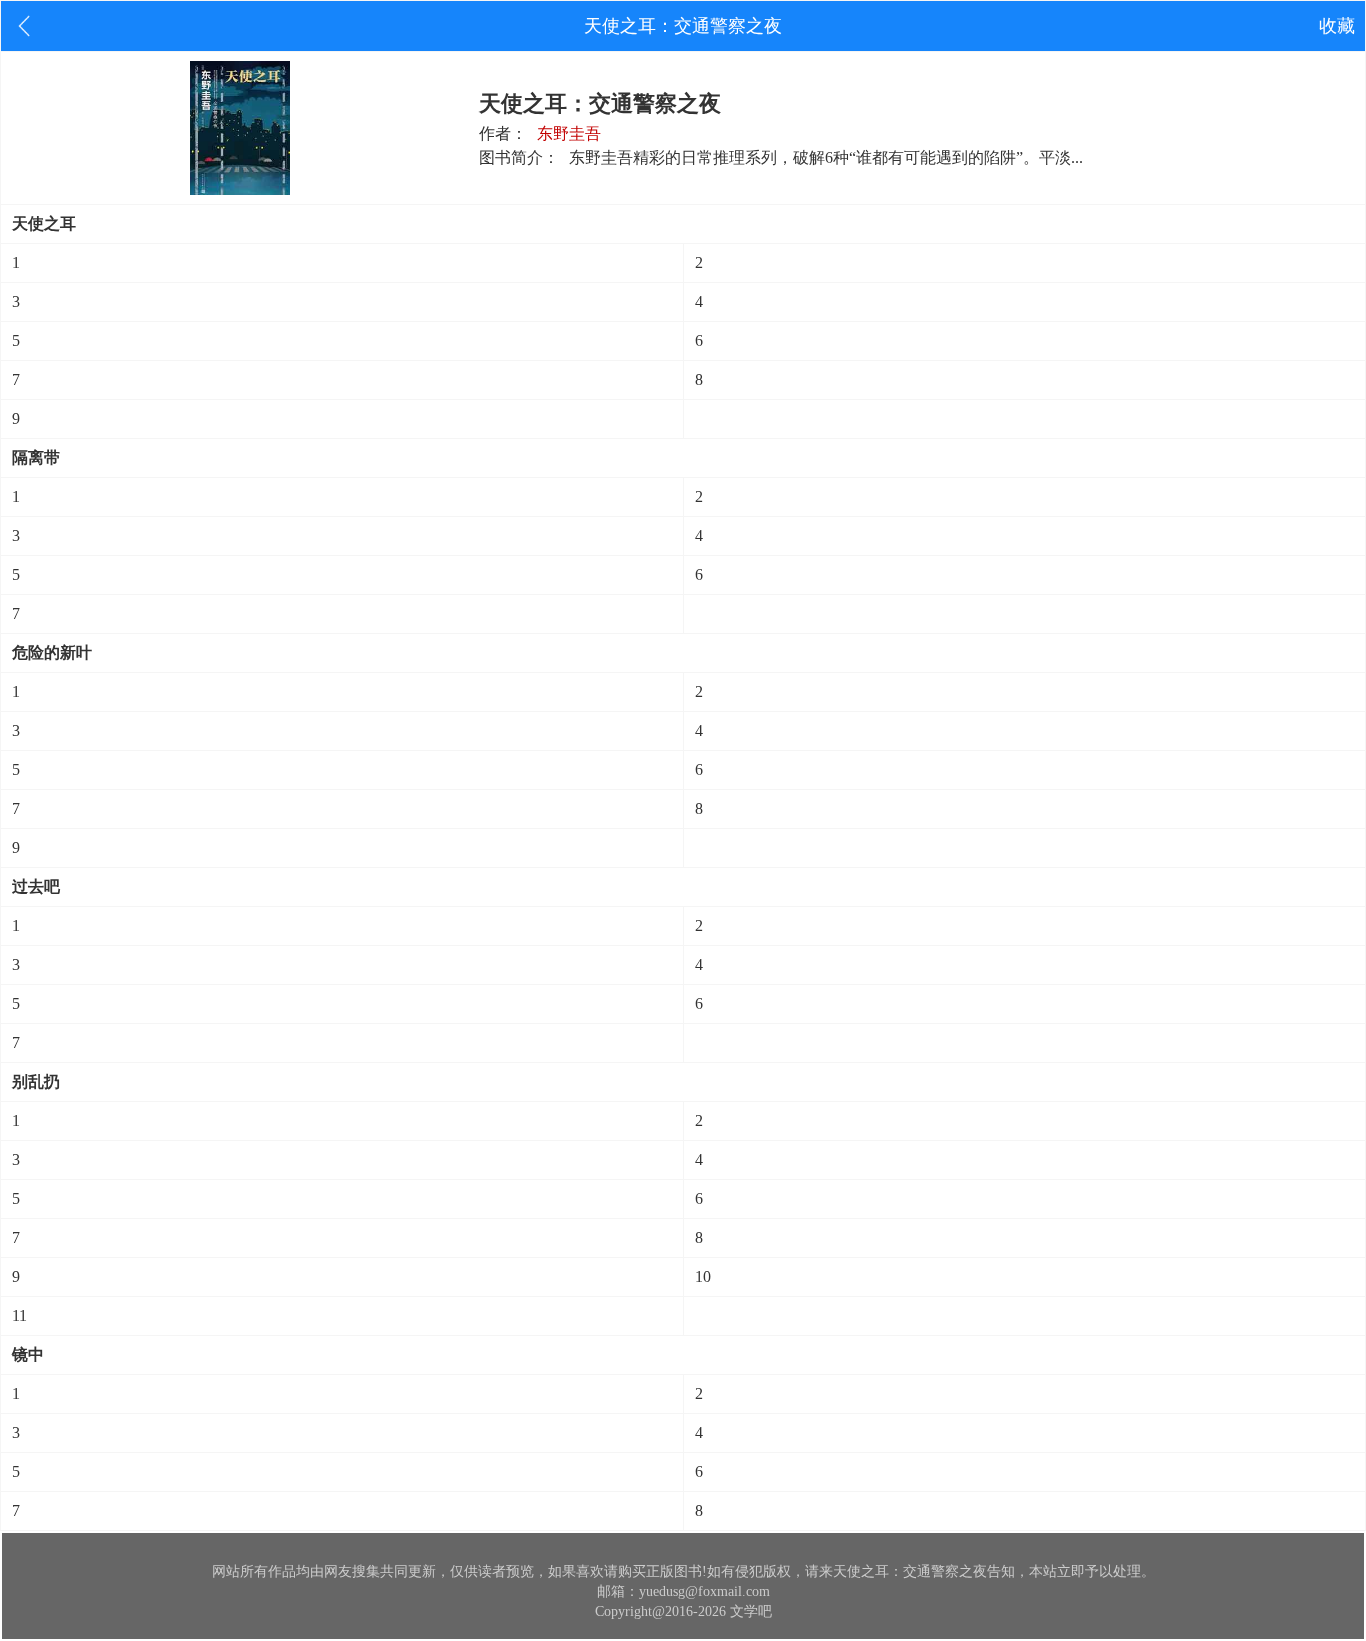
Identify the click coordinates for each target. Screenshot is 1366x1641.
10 (703, 1276)
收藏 (1337, 26)
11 (19, 1315)
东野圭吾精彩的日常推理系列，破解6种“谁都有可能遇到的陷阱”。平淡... (826, 157)
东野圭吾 (569, 133)
